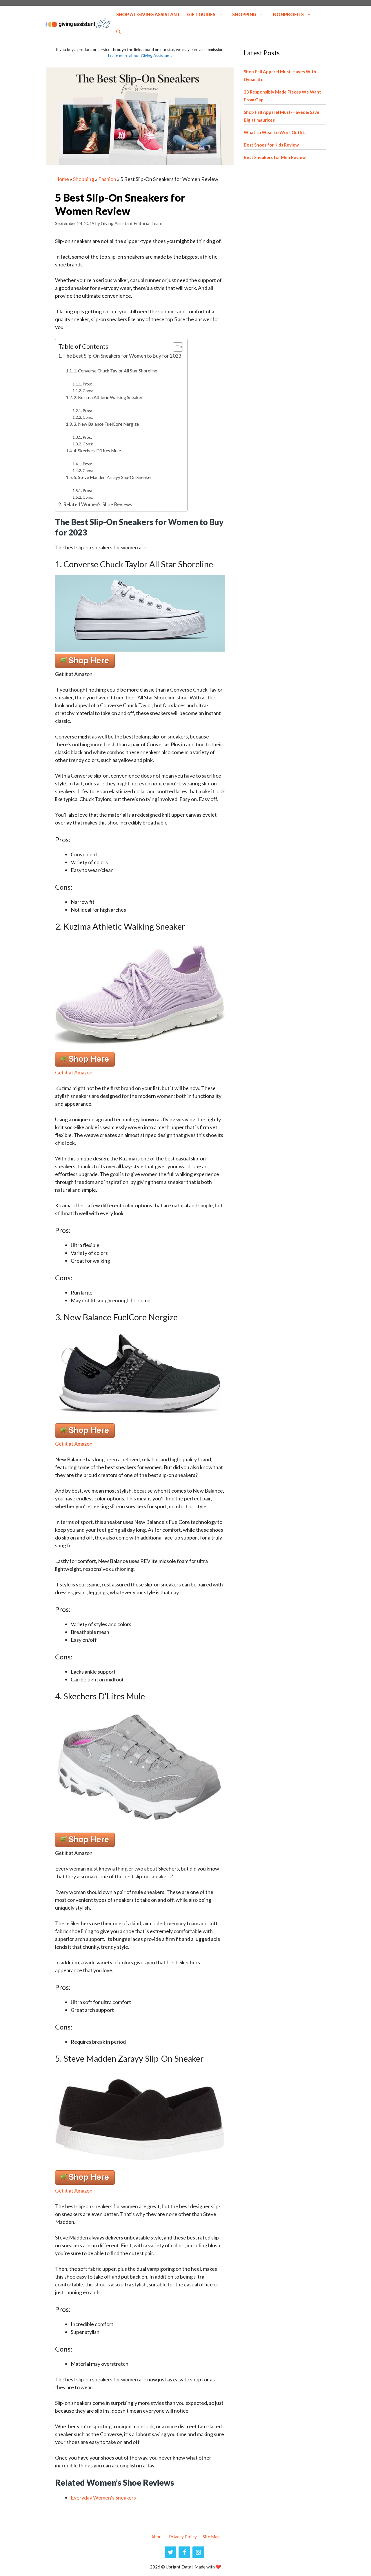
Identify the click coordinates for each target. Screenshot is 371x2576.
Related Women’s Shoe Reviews (98, 504)
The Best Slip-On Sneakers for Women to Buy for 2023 (122, 356)
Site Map (211, 2537)
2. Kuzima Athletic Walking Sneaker (108, 397)
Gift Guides (201, 14)
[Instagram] (198, 2552)
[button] (119, 32)
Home (62, 179)
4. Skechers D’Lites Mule (97, 451)
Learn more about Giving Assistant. (140, 55)
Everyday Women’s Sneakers (103, 2498)
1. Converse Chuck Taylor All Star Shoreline (115, 371)
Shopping (244, 14)
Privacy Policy (183, 2537)
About (157, 2537)
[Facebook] (184, 2552)
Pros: (87, 384)
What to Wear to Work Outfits (275, 132)
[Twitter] (170, 2552)
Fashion (107, 179)
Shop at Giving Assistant (148, 14)
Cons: (88, 391)
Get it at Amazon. (74, 1072)
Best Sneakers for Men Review (275, 157)
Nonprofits (288, 14)
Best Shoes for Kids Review (271, 145)
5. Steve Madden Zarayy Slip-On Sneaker (113, 477)
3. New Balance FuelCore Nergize (106, 424)
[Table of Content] (178, 347)
